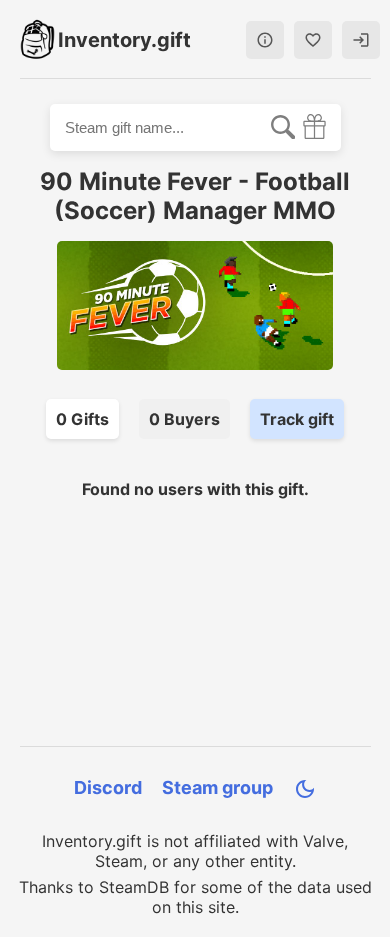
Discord (108, 787)
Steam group (217, 787)
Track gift (297, 419)
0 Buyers (184, 419)
